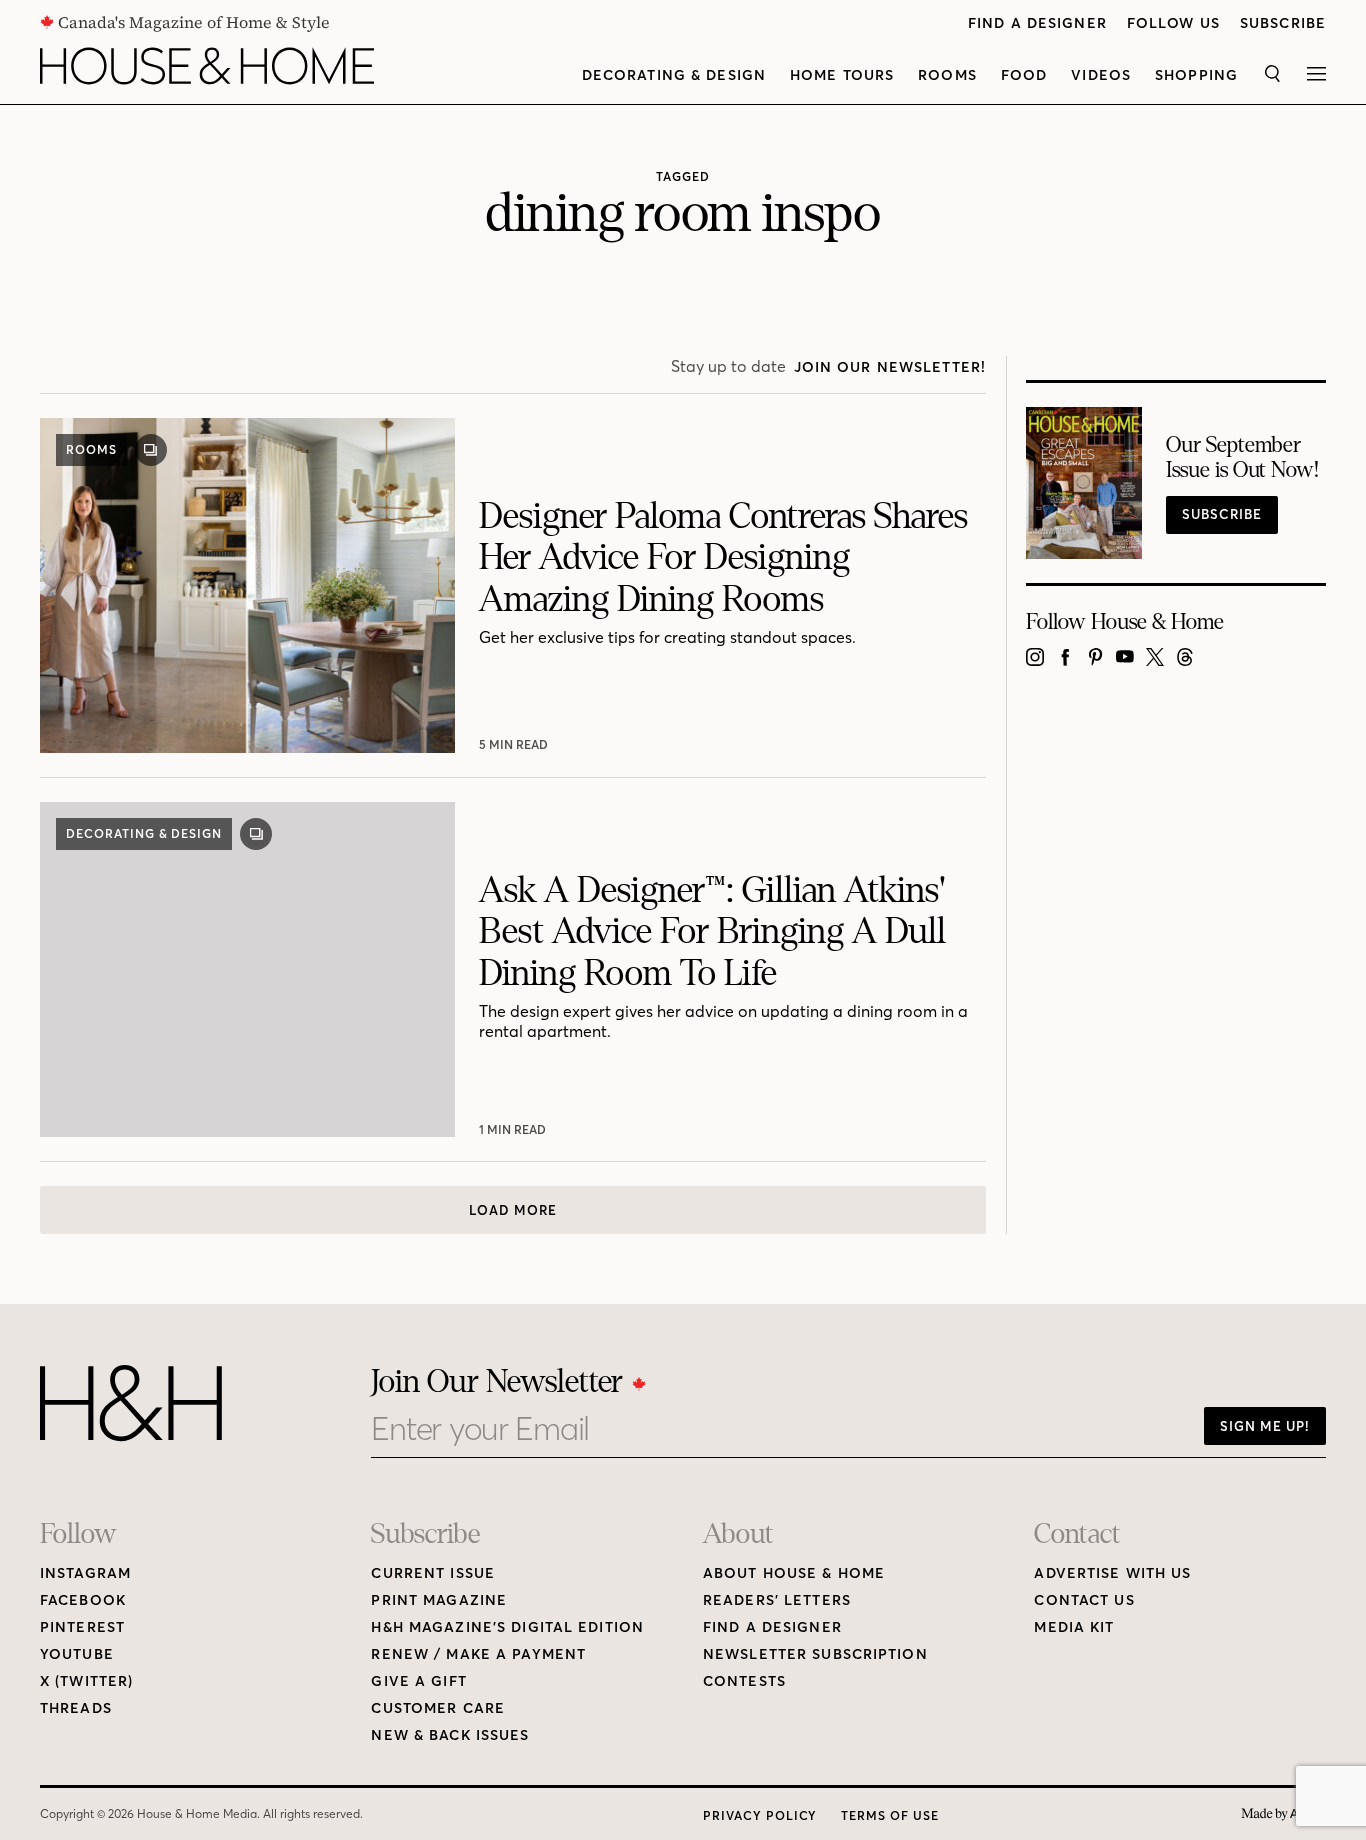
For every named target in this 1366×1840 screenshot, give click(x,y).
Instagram (85, 1573)
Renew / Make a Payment (478, 1654)
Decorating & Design (674, 75)
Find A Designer (1037, 23)
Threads (76, 1708)
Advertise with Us (1112, 1573)
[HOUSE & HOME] (207, 66)
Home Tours (842, 75)
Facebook (83, 1600)
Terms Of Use (890, 1815)
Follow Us (1173, 23)
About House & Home (794, 1573)
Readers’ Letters (777, 1600)
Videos (1101, 75)
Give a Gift (418, 1681)
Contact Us (1084, 1600)
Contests (744, 1681)
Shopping (1196, 75)
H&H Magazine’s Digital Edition (507, 1627)
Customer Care (438, 1708)
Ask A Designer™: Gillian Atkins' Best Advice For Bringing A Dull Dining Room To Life (713, 932)
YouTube (77, 1654)
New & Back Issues (450, 1735)
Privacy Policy (760, 1815)
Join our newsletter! (890, 367)
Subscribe (1283, 23)
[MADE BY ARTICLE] (1283, 1814)
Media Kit (1074, 1627)
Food (1024, 75)
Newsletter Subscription (815, 1654)
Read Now (515, 744)
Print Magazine (439, 1600)
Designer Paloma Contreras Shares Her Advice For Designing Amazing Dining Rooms (723, 558)
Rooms (947, 75)
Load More (513, 1210)
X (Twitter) (86, 1681)
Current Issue (433, 1573)
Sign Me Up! (1265, 1426)
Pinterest (82, 1627)
